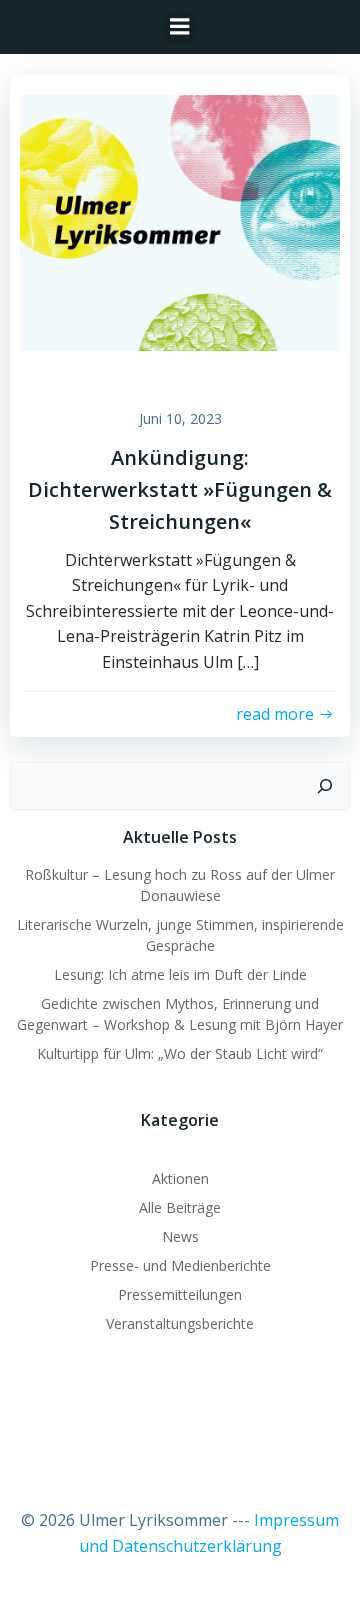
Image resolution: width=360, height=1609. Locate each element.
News (180, 1236)
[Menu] (180, 27)
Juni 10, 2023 (180, 418)
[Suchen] (325, 786)
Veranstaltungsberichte (180, 1323)
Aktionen (180, 1178)
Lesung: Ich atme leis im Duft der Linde (180, 974)
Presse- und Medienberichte (180, 1265)
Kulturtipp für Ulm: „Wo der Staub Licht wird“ (180, 1053)
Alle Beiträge (180, 1207)
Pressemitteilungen (180, 1294)
